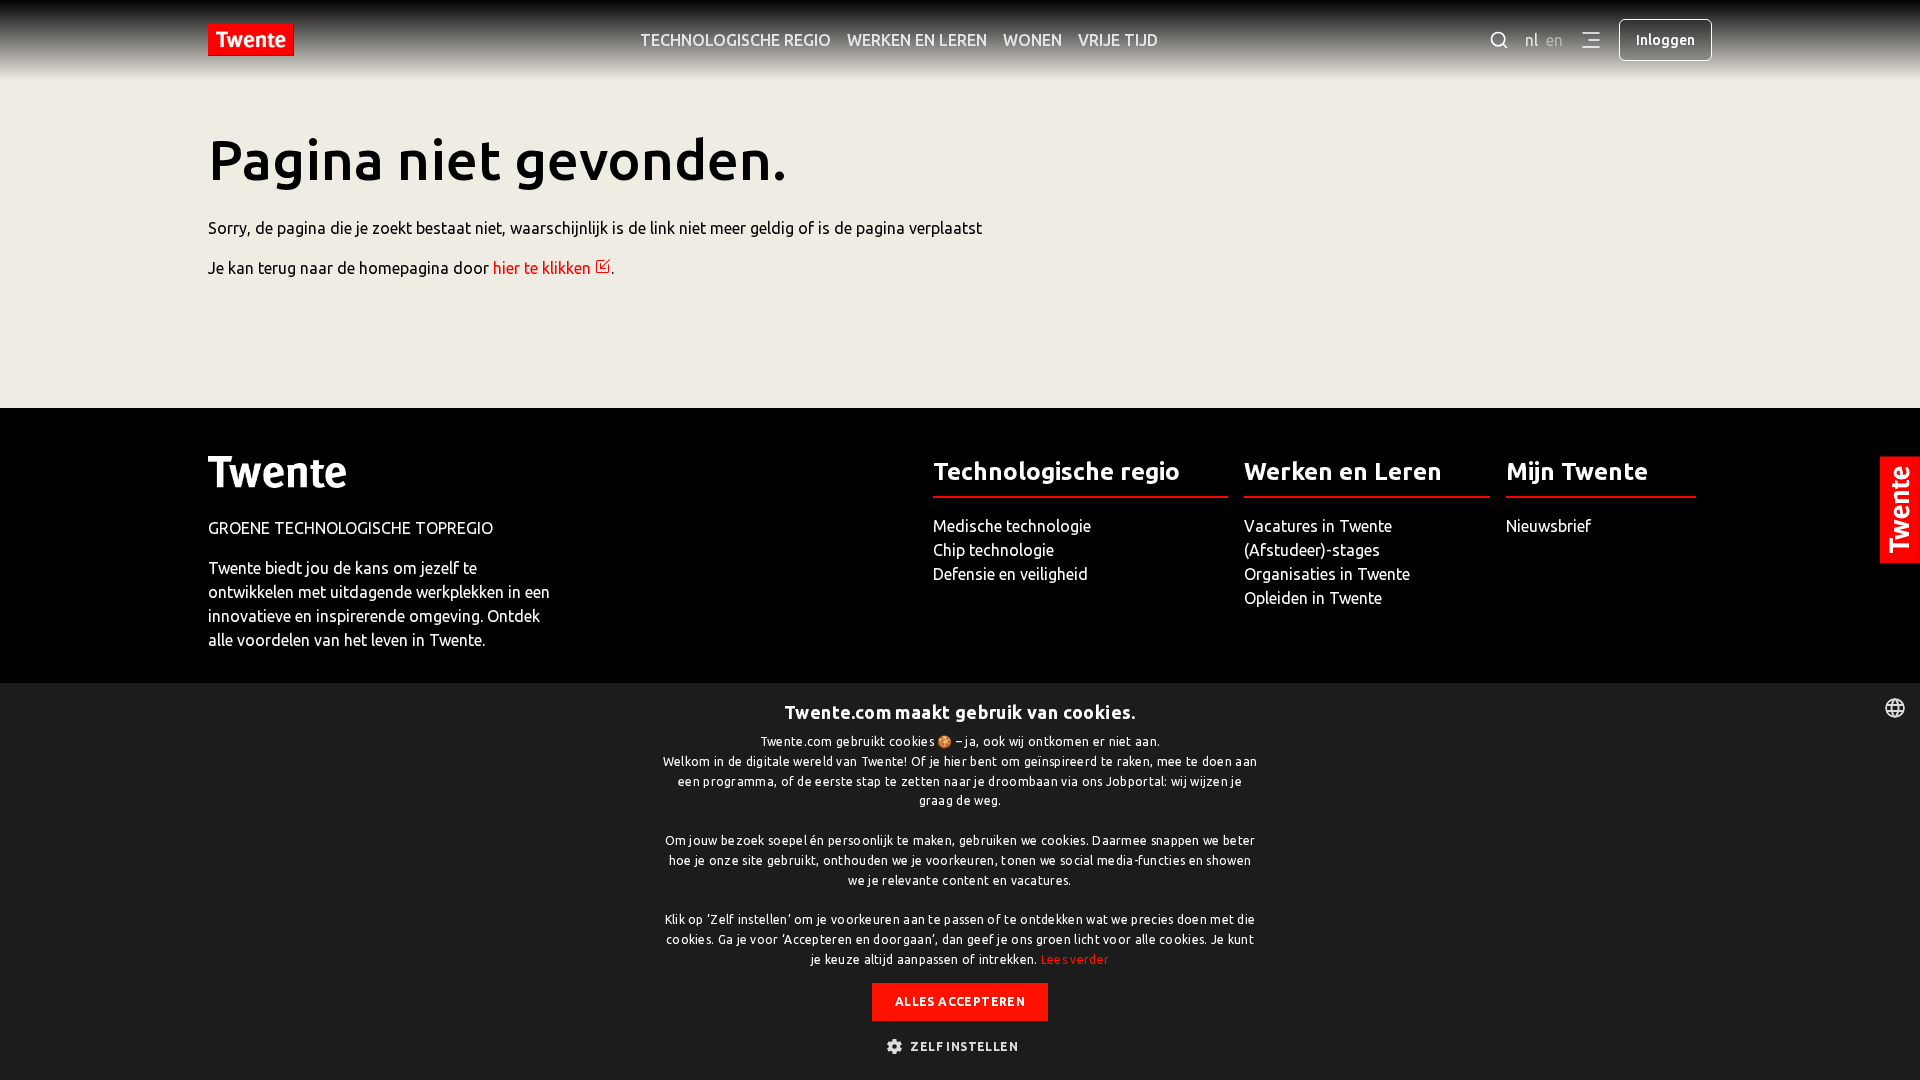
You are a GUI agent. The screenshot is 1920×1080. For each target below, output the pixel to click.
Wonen (1032, 40)
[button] (960, 1046)
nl (1531, 40)
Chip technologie (993, 550)
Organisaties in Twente (1327, 574)
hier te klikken (542, 268)
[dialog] (960, 881)
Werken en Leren (917, 40)
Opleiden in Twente (1313, 598)
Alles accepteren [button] (960, 1001)
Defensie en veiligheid (1010, 574)
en (1554, 40)
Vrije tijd (1118, 40)
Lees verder (1075, 959)
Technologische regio (735, 40)
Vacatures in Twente (1318, 526)
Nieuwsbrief (1548, 526)
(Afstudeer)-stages (1312, 550)
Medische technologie (1012, 526)
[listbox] (1895, 708)
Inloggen (1665, 40)
